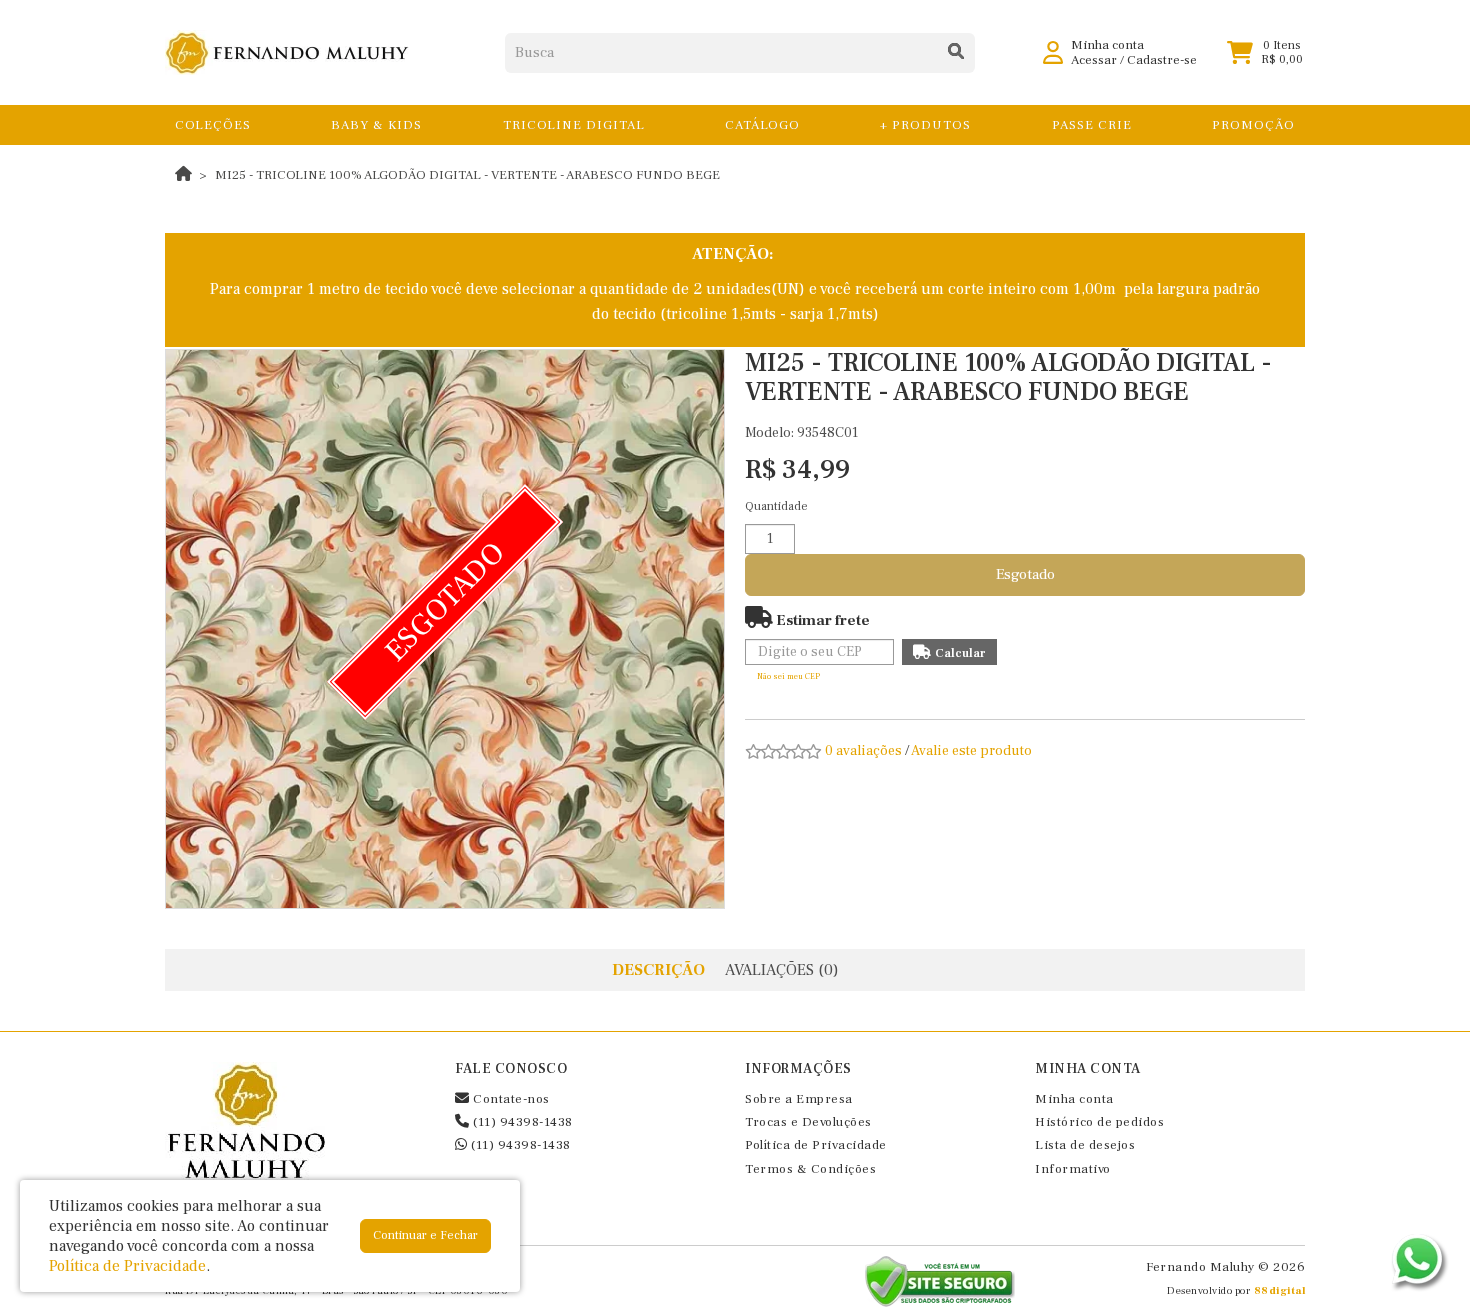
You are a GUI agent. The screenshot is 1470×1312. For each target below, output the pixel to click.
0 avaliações (863, 751)
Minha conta (1074, 1099)
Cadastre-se (1162, 60)
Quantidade (776, 506)
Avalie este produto (971, 751)
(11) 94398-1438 (521, 1122)
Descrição (658, 970)
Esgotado (1025, 574)
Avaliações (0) (782, 970)
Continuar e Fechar (425, 1235)
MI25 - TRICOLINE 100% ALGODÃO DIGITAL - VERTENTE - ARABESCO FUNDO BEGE (467, 175)
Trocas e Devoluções (808, 1122)
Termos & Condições (810, 1169)
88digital (1280, 1290)
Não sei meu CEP (788, 676)
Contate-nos (510, 1099)
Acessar (1094, 60)
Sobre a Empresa (799, 1099)
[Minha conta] (1053, 52)
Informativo (1073, 1169)
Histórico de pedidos (1099, 1122)
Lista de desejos (1085, 1145)
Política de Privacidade (816, 1145)
